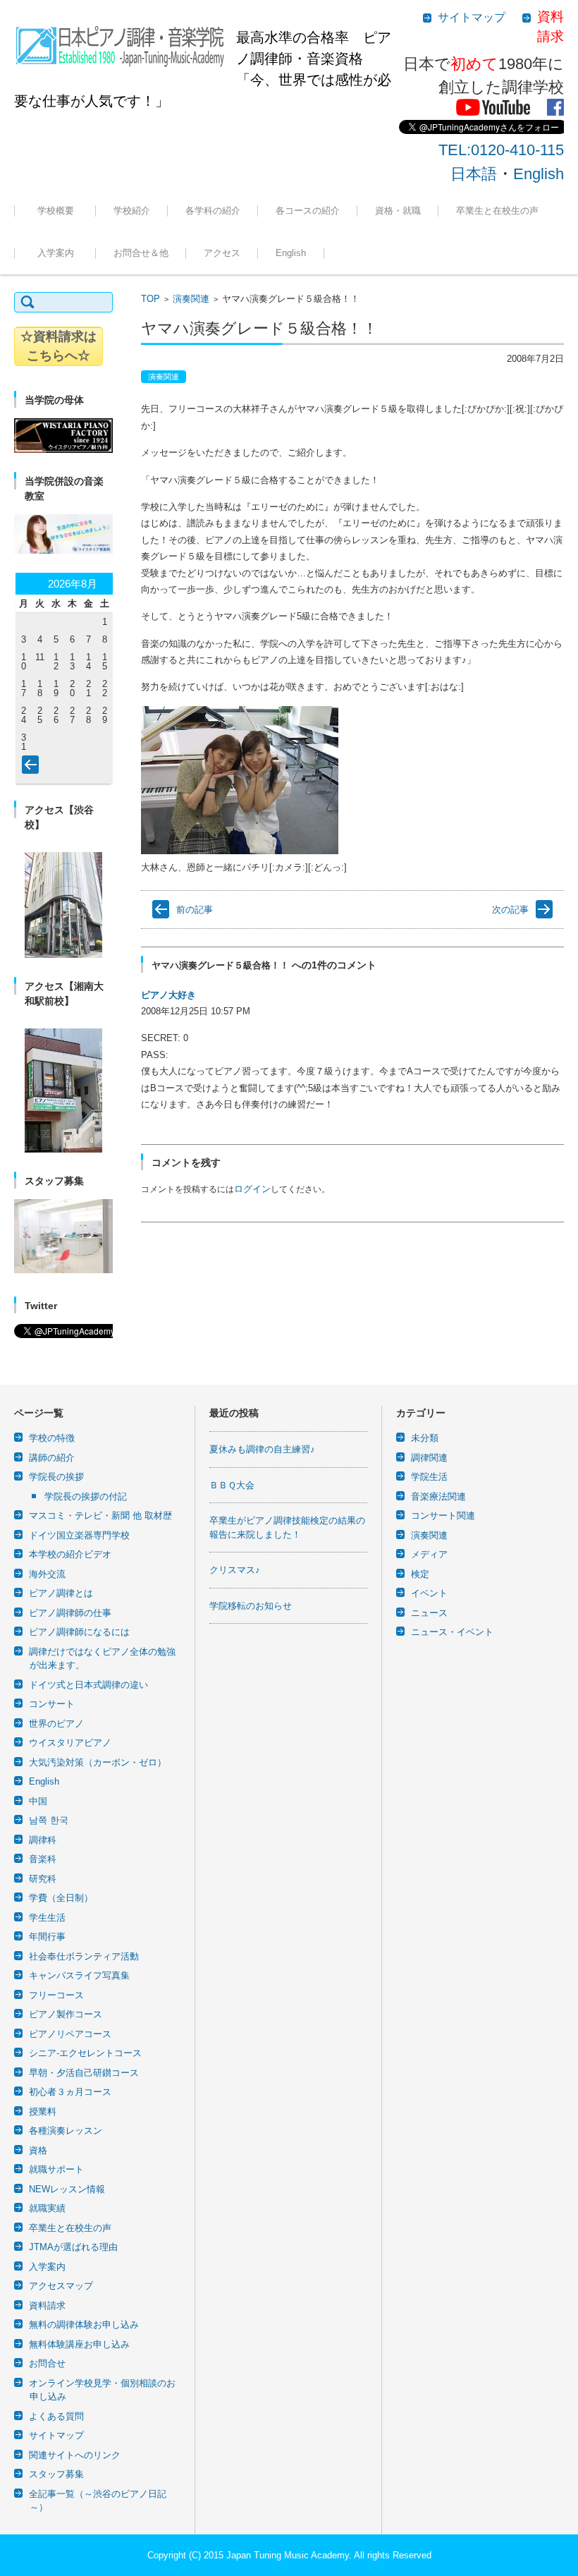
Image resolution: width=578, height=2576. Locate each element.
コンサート (52, 1704)
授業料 (43, 2112)
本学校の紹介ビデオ (70, 1554)
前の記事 (195, 910)
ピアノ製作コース (66, 2014)
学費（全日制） (61, 1898)
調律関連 (429, 1458)
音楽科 (43, 1859)
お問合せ (47, 2363)
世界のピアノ (56, 1724)
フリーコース (292, 249)
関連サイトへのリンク (75, 2455)
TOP (150, 299)
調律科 (43, 1840)
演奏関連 (191, 299)
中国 (38, 1801)
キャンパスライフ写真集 (79, 1975)
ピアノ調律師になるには (79, 1632)
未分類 (425, 1438)
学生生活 (47, 1918)
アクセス (222, 253)
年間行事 (47, 1937)
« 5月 (33, 767)
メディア (429, 1554)
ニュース (429, 1613)
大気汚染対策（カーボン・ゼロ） (98, 1762)
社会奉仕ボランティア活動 (84, 1956)
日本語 (474, 174)
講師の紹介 (52, 1458)
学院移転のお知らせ (251, 1606)
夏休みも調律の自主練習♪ (262, 1449)
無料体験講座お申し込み (79, 2344)
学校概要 (60, 211)
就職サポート (56, 2169)
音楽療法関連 (438, 1496)
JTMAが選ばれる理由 (73, 2247)
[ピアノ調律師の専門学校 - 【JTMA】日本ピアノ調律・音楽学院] (120, 42)
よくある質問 (56, 2416)
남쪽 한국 (49, 1820)
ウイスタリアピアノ (70, 1743)
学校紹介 (132, 211)
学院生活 (429, 1477)
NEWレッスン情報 (67, 2189)
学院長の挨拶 (56, 1477)
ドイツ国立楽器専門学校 (79, 1535)
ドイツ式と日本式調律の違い (88, 1685)
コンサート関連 (443, 1515)
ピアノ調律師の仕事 (70, 1613)
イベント (429, 1593)
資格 (38, 2150)
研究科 (43, 1879)
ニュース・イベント (452, 1632)
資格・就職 (398, 211)
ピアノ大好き (168, 995)
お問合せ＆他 (141, 253)
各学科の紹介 (213, 211)
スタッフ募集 (56, 2474)
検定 (420, 1574)
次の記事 (510, 910)
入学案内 (60, 253)
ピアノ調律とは (61, 1593)
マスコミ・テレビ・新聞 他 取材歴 (100, 1515)
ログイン (252, 1189)
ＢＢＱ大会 (232, 1485)
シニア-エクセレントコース (85, 2053)
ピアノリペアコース (70, 2034)
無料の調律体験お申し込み (84, 2325)
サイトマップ (56, 2435)
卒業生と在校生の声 (497, 211)
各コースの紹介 (308, 211)
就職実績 (382, 249)
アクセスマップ (61, 2286)
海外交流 (47, 1574)
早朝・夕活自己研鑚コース (84, 2073)
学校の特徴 (52, 1438)
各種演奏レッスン (66, 2131)
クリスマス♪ (235, 1570)
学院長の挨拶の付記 (86, 1496)
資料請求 (47, 2305)
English (539, 174)
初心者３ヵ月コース (70, 2092)
